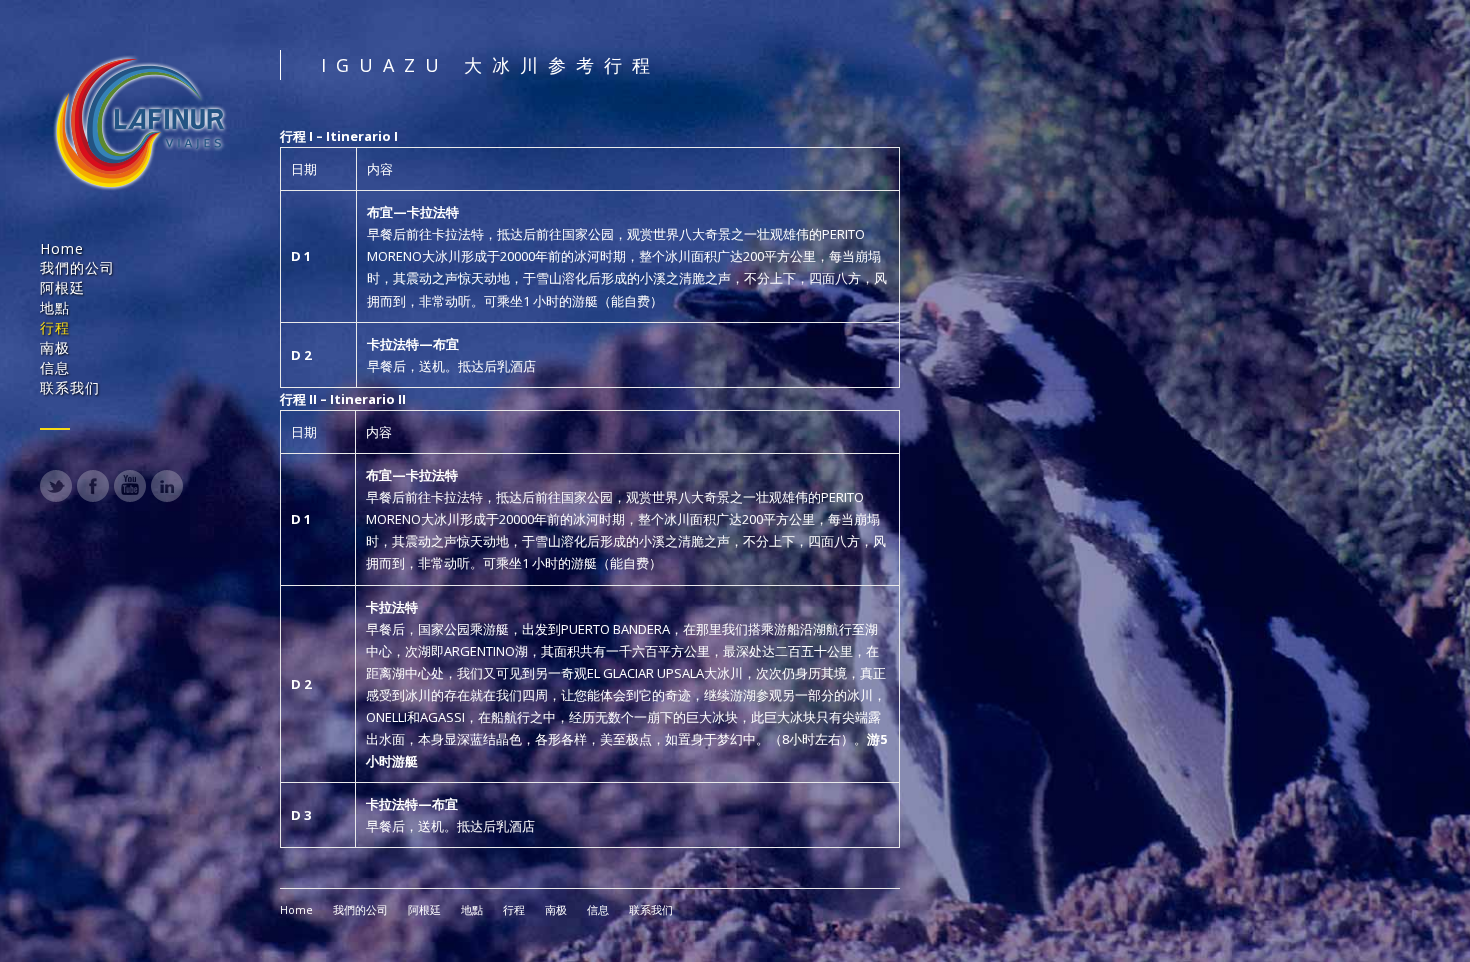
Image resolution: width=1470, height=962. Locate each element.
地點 (55, 307)
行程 (55, 327)
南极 (55, 347)
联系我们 (70, 387)
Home (62, 248)
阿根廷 (62, 287)
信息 (55, 367)
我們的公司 (77, 267)
